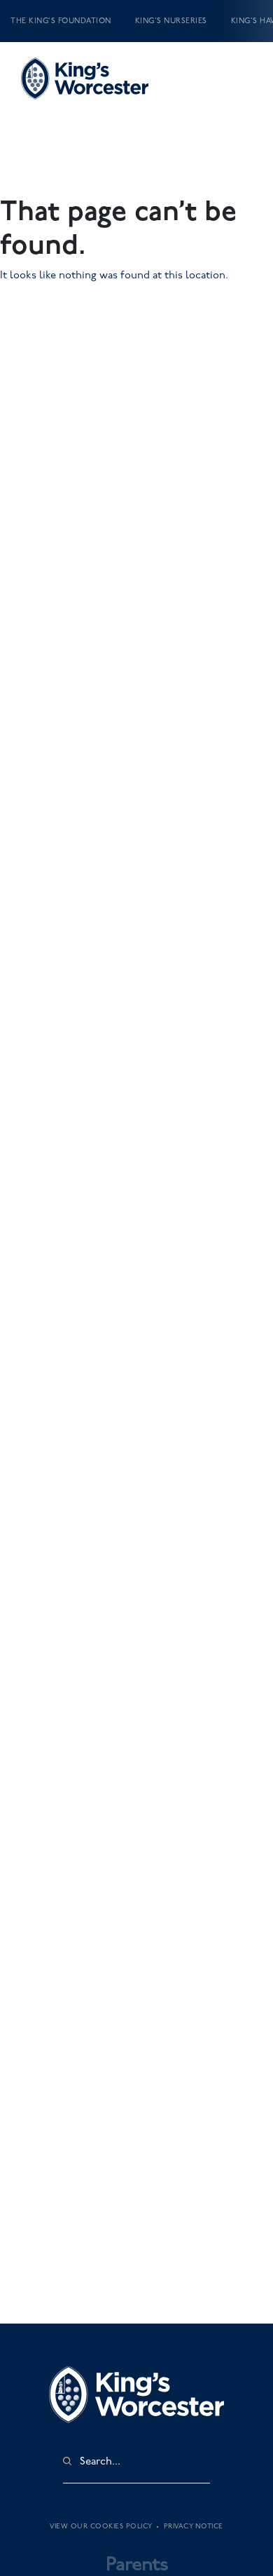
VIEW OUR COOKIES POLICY (101, 2526)
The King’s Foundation (61, 21)
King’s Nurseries (171, 21)
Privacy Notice (194, 2526)
